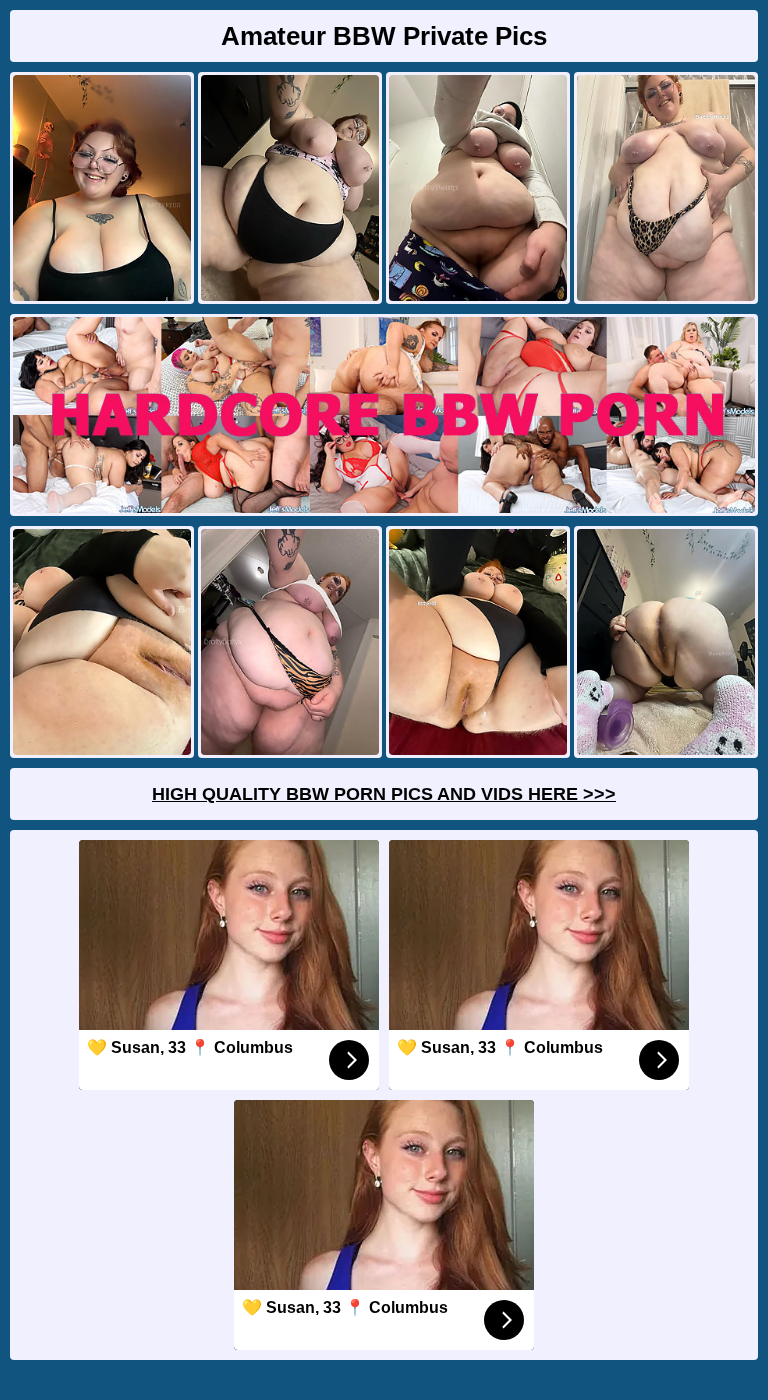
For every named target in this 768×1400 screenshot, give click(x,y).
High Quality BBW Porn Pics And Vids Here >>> (384, 794)
